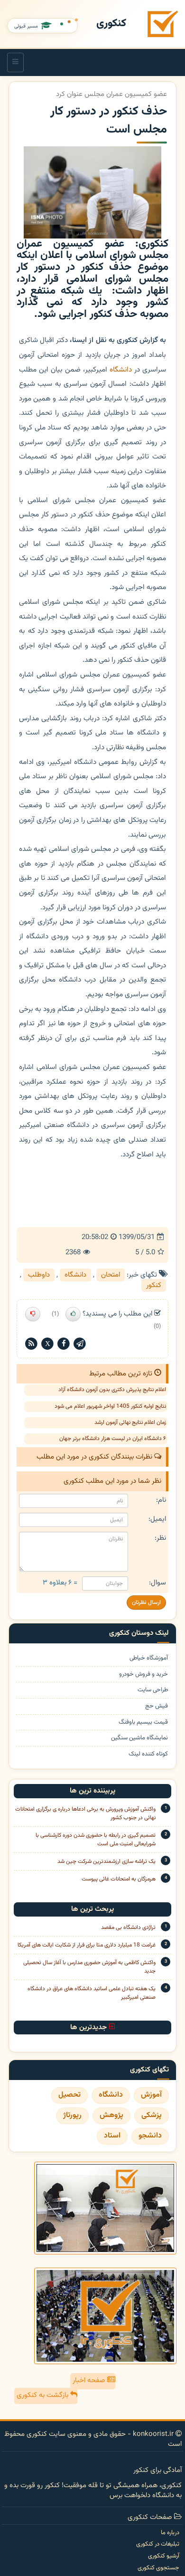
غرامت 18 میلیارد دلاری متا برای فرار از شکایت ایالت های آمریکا (87, 1945)
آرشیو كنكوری (164, 2556)
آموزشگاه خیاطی (149, 1658)
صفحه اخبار (90, 2380)
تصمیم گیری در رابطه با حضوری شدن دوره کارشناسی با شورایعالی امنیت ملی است (96, 1840)
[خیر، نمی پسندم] (33, 1314)
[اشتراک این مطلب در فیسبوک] (64, 1344)
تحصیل (69, 2095)
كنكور (154, 1285)
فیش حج (157, 1706)
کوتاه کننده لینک (148, 1754)
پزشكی (152, 2115)
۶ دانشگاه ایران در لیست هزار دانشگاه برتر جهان (113, 1439)
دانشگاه (121, 370)
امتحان (111, 1275)
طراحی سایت (153, 1690)
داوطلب (39, 1275)
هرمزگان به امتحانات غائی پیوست (119, 1879)
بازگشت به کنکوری (43, 2395)
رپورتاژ (72, 2115)
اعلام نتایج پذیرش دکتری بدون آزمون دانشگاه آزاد (112, 1390)
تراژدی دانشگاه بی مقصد (128, 1927)
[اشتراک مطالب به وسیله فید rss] (31, 1344)
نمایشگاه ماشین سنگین (139, 1738)
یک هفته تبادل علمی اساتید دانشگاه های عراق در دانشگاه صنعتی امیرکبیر (92, 1993)
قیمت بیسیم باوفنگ (143, 1722)
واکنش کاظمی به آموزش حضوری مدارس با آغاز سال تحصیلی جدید (89, 1967)
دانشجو (150, 2136)
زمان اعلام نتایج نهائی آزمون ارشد (130, 1422)
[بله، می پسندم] (73, 1314)
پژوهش (111, 2115)
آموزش (151, 2095)
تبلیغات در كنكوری (158, 2544)
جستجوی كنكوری (158, 2568)
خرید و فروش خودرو (143, 1674)
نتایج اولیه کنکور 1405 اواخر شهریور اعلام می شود (110, 1406)
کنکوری (111, 24)
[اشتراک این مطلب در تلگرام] (80, 1344)
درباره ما (170, 2533)
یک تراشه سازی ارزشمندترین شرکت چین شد (106, 1861)
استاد (112, 2136)
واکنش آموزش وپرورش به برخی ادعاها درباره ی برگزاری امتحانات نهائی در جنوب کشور (85, 1813)
